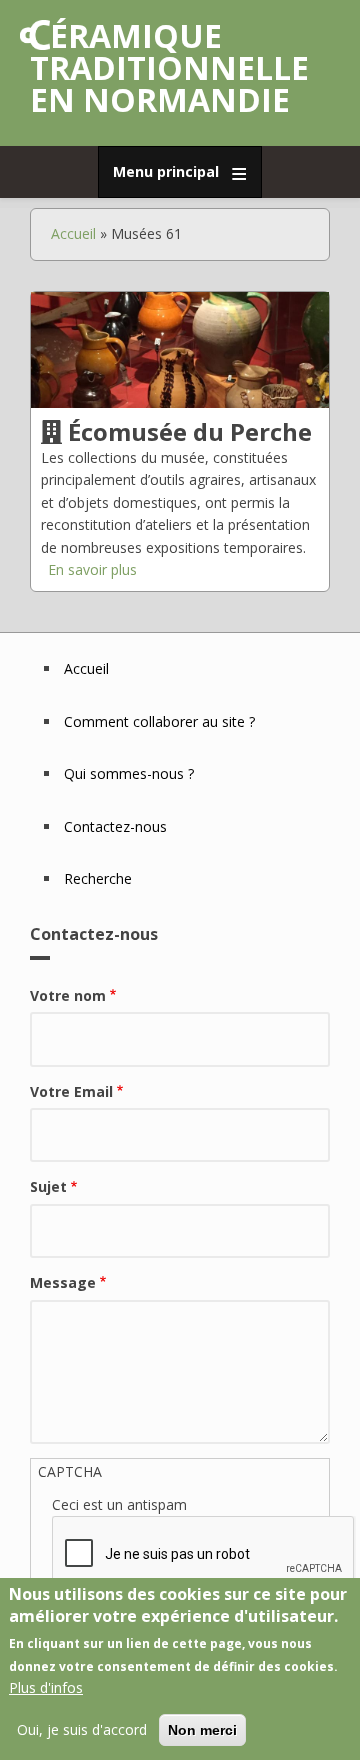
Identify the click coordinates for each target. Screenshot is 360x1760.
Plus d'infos (46, 1687)
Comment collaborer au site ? (159, 721)
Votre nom (68, 995)
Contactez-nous (115, 826)
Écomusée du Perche (190, 431)
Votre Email (71, 1091)
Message (63, 1282)
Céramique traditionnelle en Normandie (169, 68)
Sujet (48, 1186)
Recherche (98, 878)
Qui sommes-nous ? (129, 773)
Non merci (202, 1730)
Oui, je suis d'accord (82, 1729)
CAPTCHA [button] (70, 1471)
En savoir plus (92, 569)
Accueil (73, 233)
